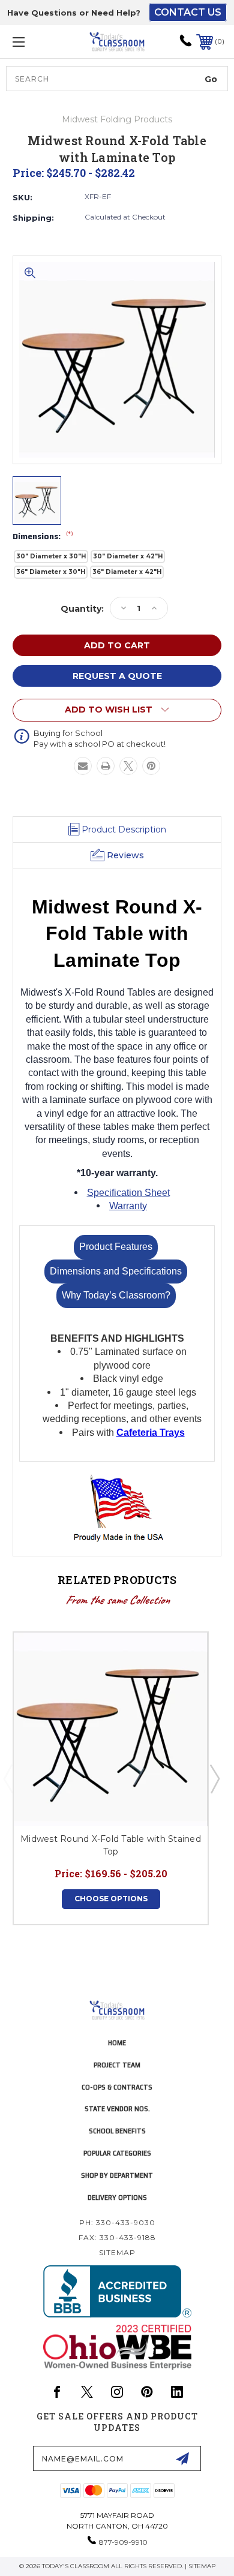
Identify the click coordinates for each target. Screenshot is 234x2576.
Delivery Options (117, 2197)
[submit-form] (182, 2458)
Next (214, 1778)
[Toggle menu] (34, 42)
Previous (8, 1778)
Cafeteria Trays (151, 1433)
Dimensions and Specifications (116, 1271)
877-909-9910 (123, 2542)
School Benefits (117, 2131)
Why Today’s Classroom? (116, 1295)
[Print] (106, 766)
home (117, 2043)
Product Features (116, 1247)
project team (117, 2065)
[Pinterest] (151, 766)
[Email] (83, 766)
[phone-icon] (186, 45)
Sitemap (117, 2252)
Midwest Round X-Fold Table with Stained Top (111, 1845)
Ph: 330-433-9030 (117, 2222)
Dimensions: (43, 537)
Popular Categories (117, 2153)
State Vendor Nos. (117, 2108)
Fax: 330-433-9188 (117, 2237)
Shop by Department (117, 2175)
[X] (128, 766)
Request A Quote (117, 676)
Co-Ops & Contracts (117, 2087)
